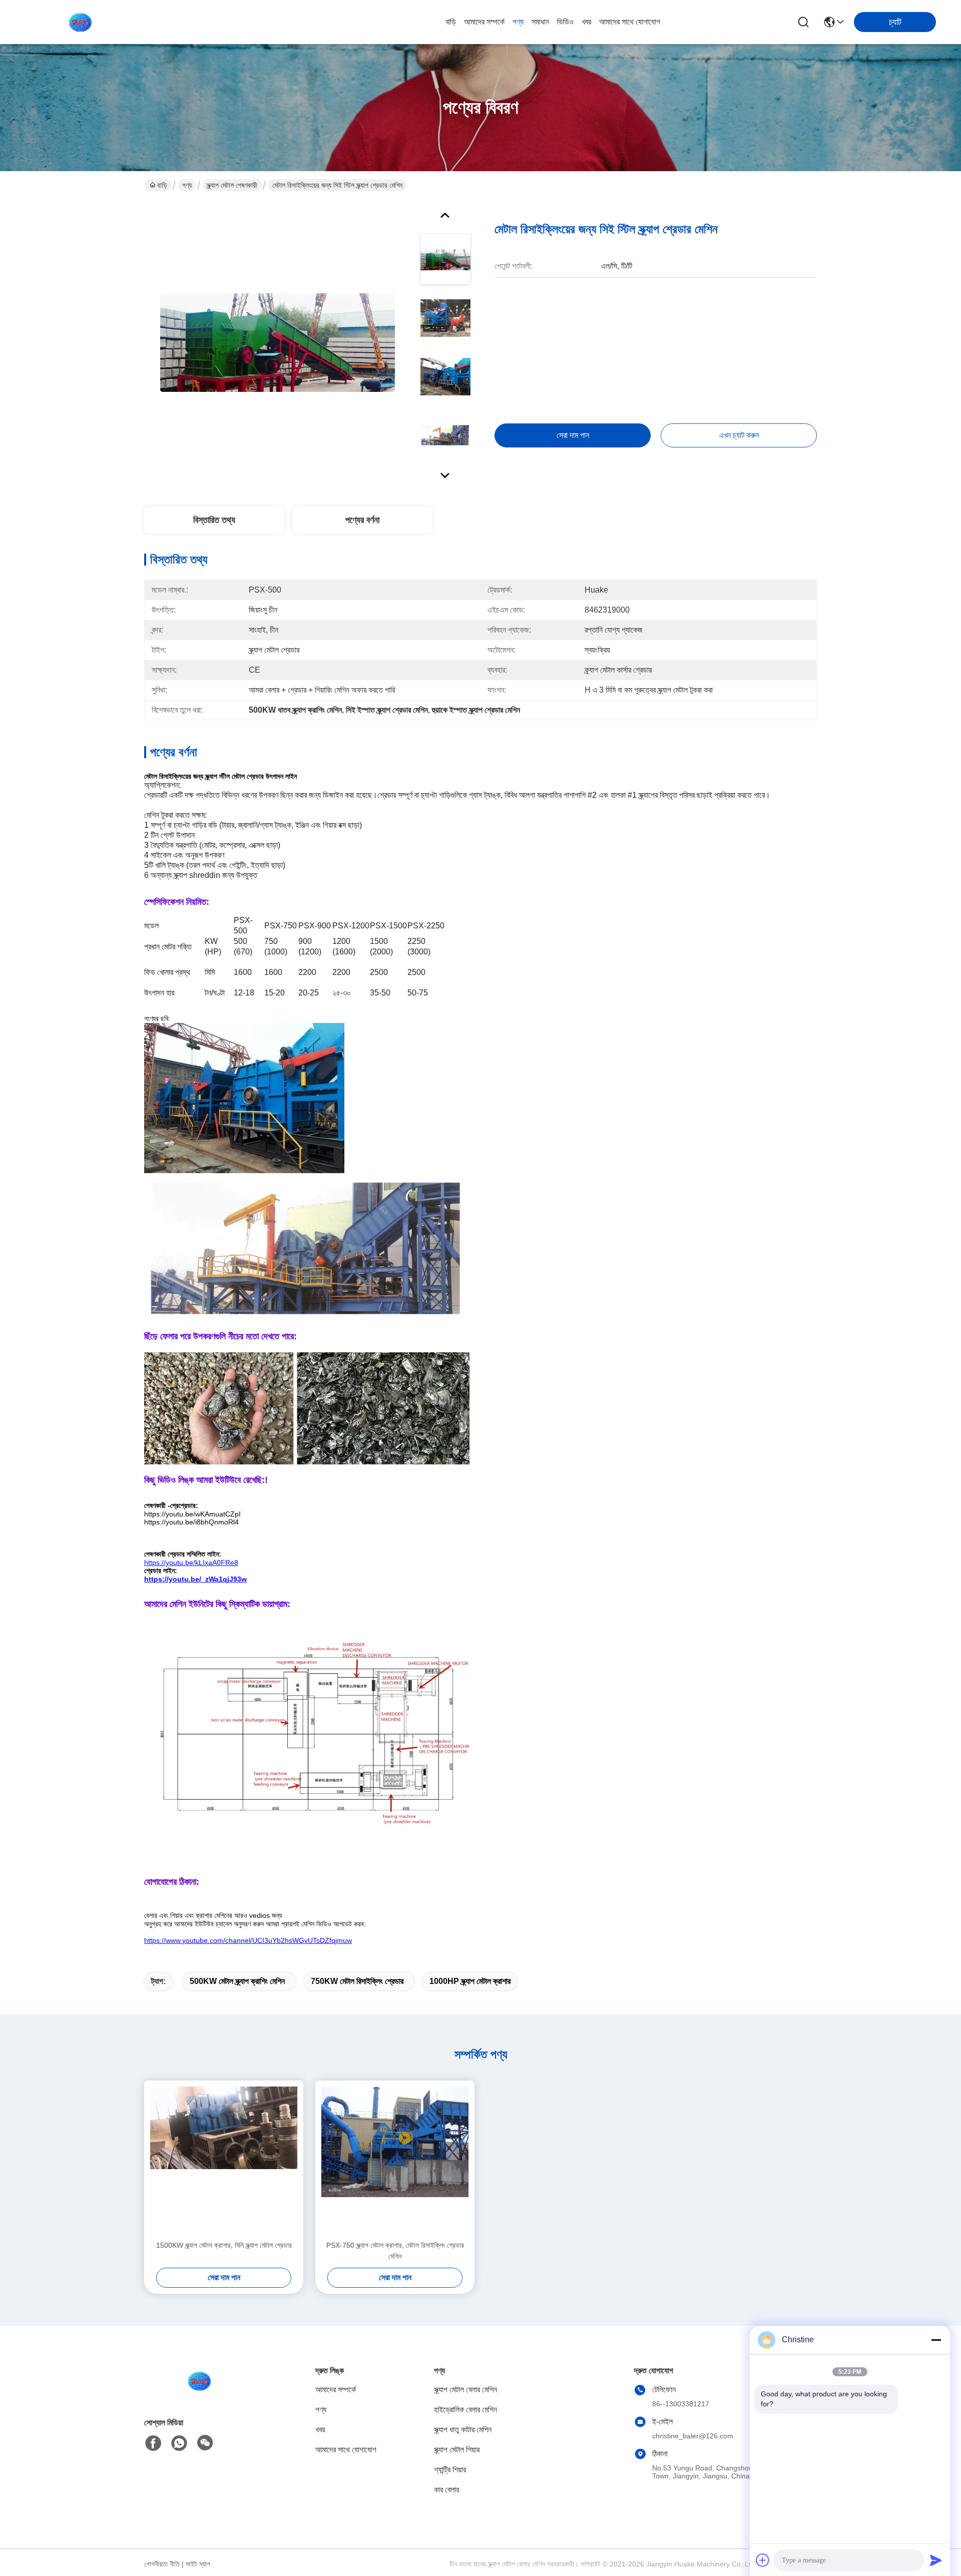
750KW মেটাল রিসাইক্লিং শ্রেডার (357, 1981)
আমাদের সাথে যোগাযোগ (630, 22)
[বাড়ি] (199, 2393)
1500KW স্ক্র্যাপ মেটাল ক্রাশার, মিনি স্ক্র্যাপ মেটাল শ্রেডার (224, 2245)
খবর (586, 22)
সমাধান (540, 22)
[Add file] (763, 2560)
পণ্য (518, 22)
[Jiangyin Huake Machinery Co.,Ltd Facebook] (153, 2443)
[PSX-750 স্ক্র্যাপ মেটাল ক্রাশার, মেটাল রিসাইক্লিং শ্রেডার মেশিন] (395, 2160)
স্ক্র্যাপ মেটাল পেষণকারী (232, 185)
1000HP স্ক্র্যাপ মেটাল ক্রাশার (470, 1981)
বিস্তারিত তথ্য (214, 520)
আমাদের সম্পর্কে (484, 22)
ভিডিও (565, 22)
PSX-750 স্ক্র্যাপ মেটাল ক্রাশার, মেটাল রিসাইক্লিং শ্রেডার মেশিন (395, 2251)
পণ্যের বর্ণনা (362, 520)
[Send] (936, 2560)
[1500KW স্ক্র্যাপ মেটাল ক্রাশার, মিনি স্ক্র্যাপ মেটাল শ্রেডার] (224, 2160)
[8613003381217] (179, 2443)
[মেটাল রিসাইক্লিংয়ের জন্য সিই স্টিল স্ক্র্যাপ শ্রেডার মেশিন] (277, 342)
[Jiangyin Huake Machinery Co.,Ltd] (80, 22)
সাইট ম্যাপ (198, 2564)
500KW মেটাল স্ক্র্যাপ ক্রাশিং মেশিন (237, 1981)
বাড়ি (451, 22)
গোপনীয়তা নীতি (162, 2564)
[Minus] (936, 2340)
